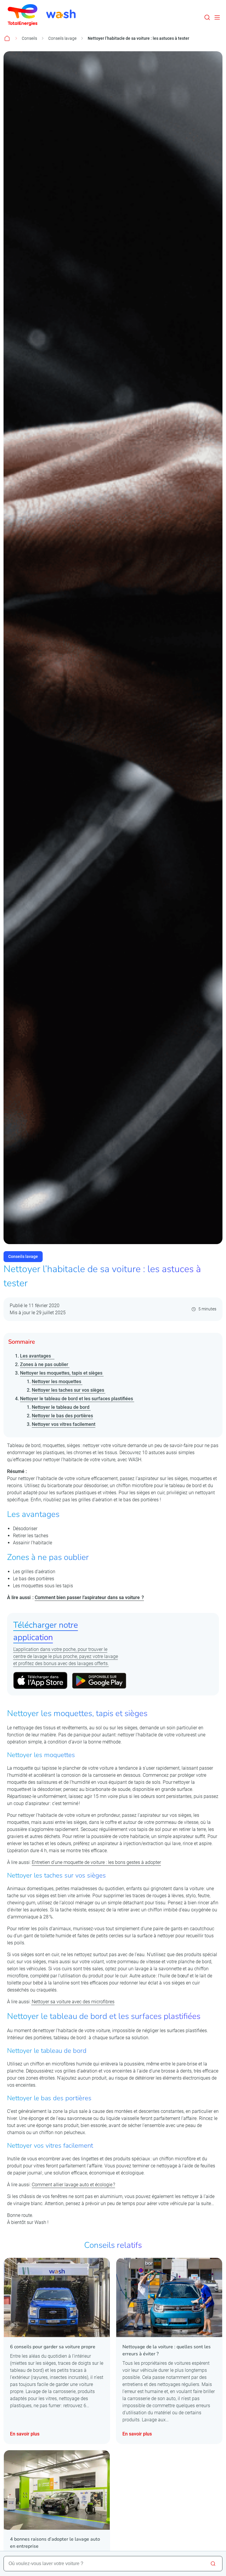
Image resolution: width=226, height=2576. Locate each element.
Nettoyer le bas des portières (62, 1416)
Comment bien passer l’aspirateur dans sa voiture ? (89, 1597)
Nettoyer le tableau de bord (61, 1407)
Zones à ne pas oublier (45, 1364)
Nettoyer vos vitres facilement (64, 1424)
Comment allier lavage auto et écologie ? (73, 2185)
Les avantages (37, 1356)
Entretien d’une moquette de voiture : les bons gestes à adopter (96, 1862)
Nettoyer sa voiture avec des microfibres (73, 2002)
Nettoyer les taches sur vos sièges (69, 1390)
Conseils (29, 38)
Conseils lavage (62, 38)
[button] (207, 17)
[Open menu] (217, 17)
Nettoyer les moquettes (57, 1382)
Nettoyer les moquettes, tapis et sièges (62, 1373)
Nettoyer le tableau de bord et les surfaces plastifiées (77, 1399)
